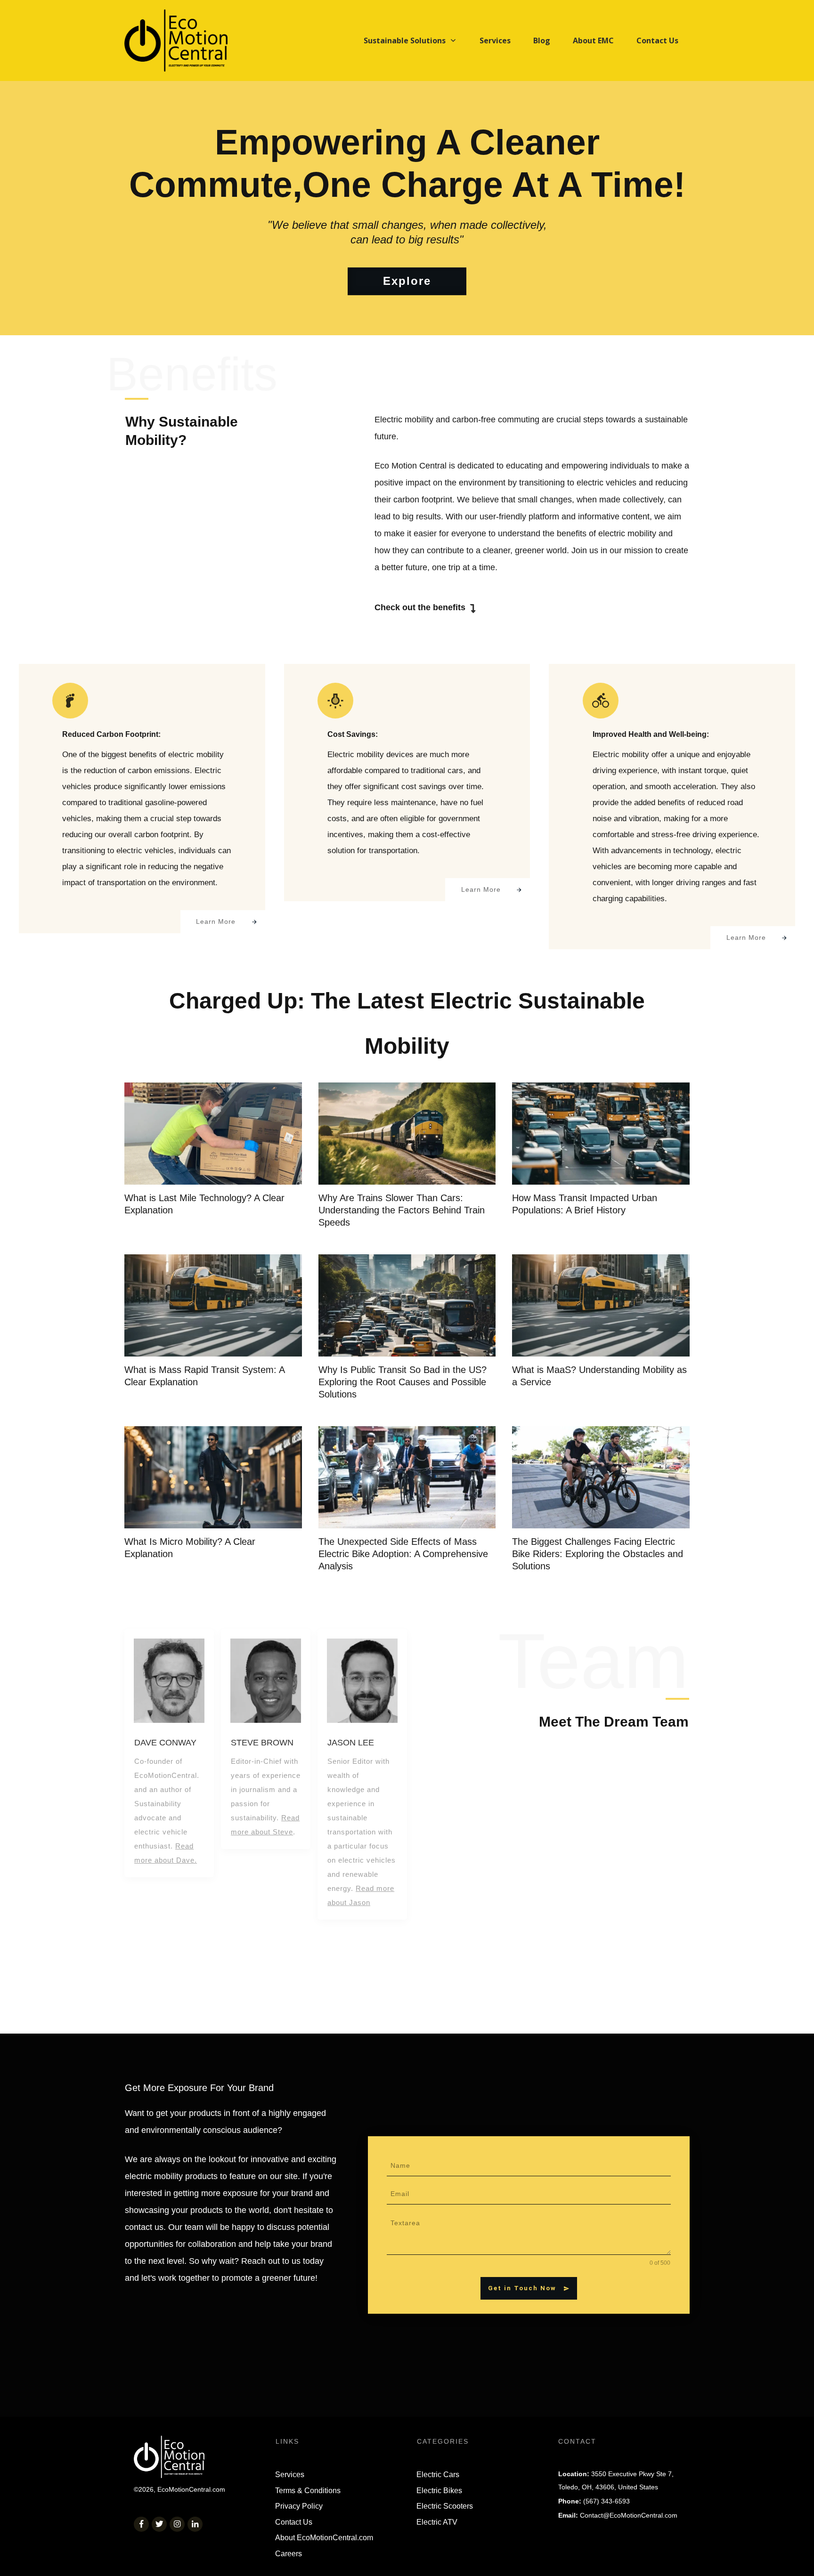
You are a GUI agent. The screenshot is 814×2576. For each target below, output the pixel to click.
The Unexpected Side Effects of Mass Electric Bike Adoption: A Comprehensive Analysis (403, 1554)
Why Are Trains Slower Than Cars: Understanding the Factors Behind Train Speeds (402, 1210)
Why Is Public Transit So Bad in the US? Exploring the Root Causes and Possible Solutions (403, 1382)
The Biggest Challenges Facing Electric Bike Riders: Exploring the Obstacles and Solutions (598, 1554)
